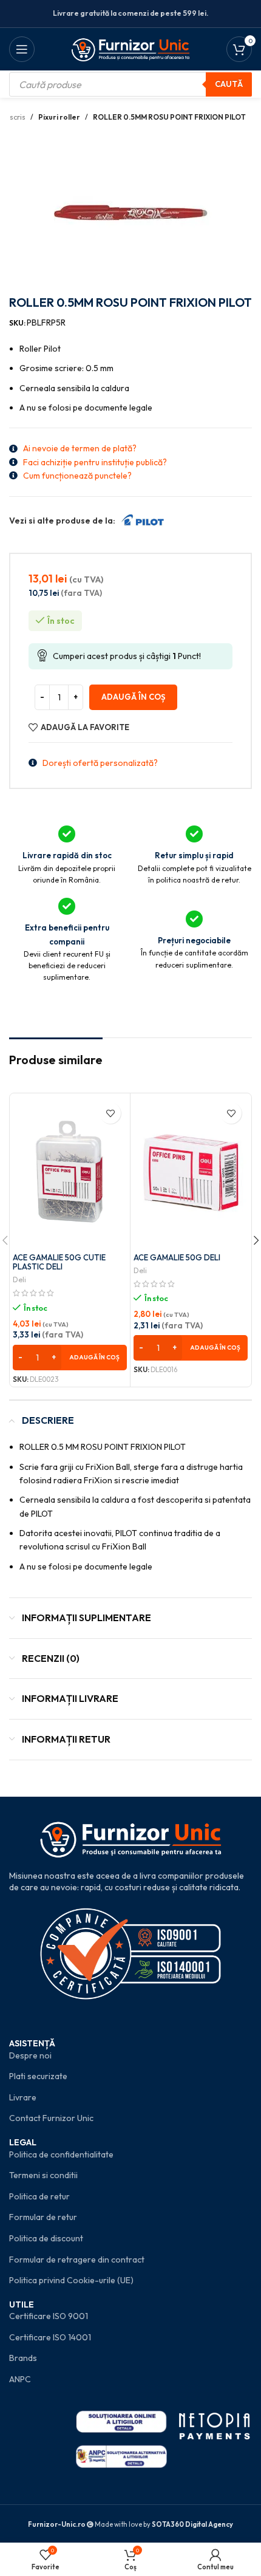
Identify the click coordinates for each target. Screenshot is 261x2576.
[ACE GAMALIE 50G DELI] (191, 1172)
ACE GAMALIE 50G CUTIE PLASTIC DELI (59, 1262)
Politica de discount (46, 2238)
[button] (70, 1358)
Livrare (23, 2097)
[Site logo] (131, 48)
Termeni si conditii (43, 2175)
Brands (23, 2358)
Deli (19, 1279)
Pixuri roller (59, 117)
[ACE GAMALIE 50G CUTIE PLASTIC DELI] (70, 1172)
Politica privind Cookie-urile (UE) (71, 2280)
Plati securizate (38, 2076)
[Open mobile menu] (22, 49)
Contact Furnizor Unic (51, 2118)
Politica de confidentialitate (61, 2154)
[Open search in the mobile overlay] (130, 84)
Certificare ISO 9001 (49, 2316)
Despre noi (30, 2055)
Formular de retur (43, 2217)
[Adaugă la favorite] (110, 1113)
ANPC (20, 2379)
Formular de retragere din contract (77, 2260)
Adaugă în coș (133, 697)
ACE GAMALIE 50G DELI (177, 1257)
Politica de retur (39, 2196)
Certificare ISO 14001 (50, 2337)
